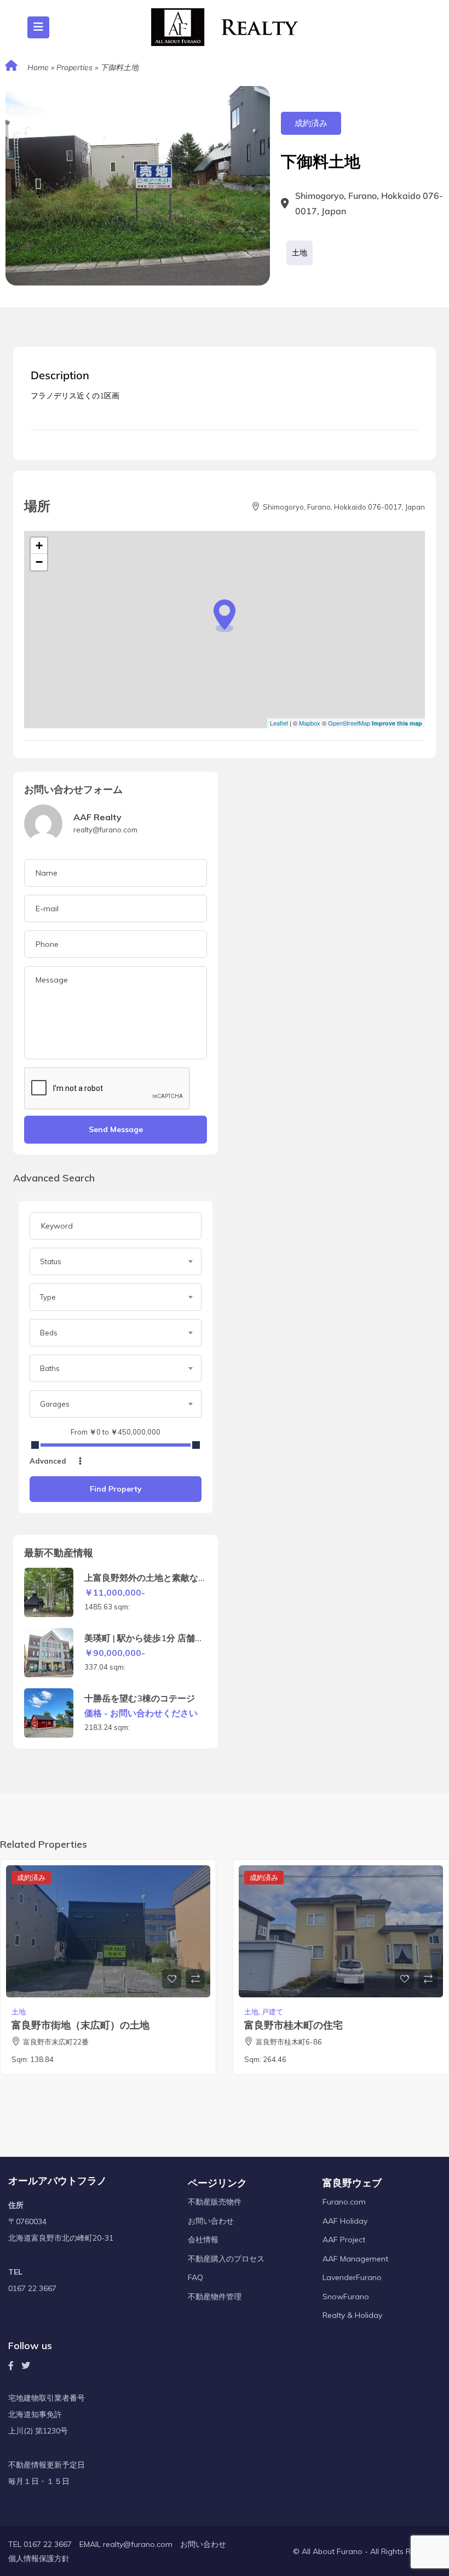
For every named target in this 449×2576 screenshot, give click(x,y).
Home (38, 67)
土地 (300, 253)
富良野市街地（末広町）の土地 (80, 2025)
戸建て (272, 2012)
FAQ (195, 2277)
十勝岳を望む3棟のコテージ (140, 1698)
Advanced (49, 1461)
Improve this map (397, 723)
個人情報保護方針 (39, 2558)
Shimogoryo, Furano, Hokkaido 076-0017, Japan (344, 507)
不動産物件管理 (215, 2297)
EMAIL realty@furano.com (126, 2544)
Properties (74, 67)
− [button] (39, 562)
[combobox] (116, 1261)
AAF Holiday (345, 2221)
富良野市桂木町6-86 (289, 2042)
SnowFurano (346, 2297)
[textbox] (116, 1261)
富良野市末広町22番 (56, 2042)
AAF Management (355, 2259)
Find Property (116, 1489)
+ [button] (39, 546)
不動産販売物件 (215, 2202)
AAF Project (344, 2240)
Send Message (116, 1129)
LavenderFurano (352, 2277)
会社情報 (203, 2240)
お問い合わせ (211, 2221)
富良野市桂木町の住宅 (293, 2025)
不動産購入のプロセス (226, 2259)
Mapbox (310, 723)
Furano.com (344, 2202)
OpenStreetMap (349, 723)
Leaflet (279, 723)
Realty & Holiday (352, 2315)
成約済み (311, 123)
